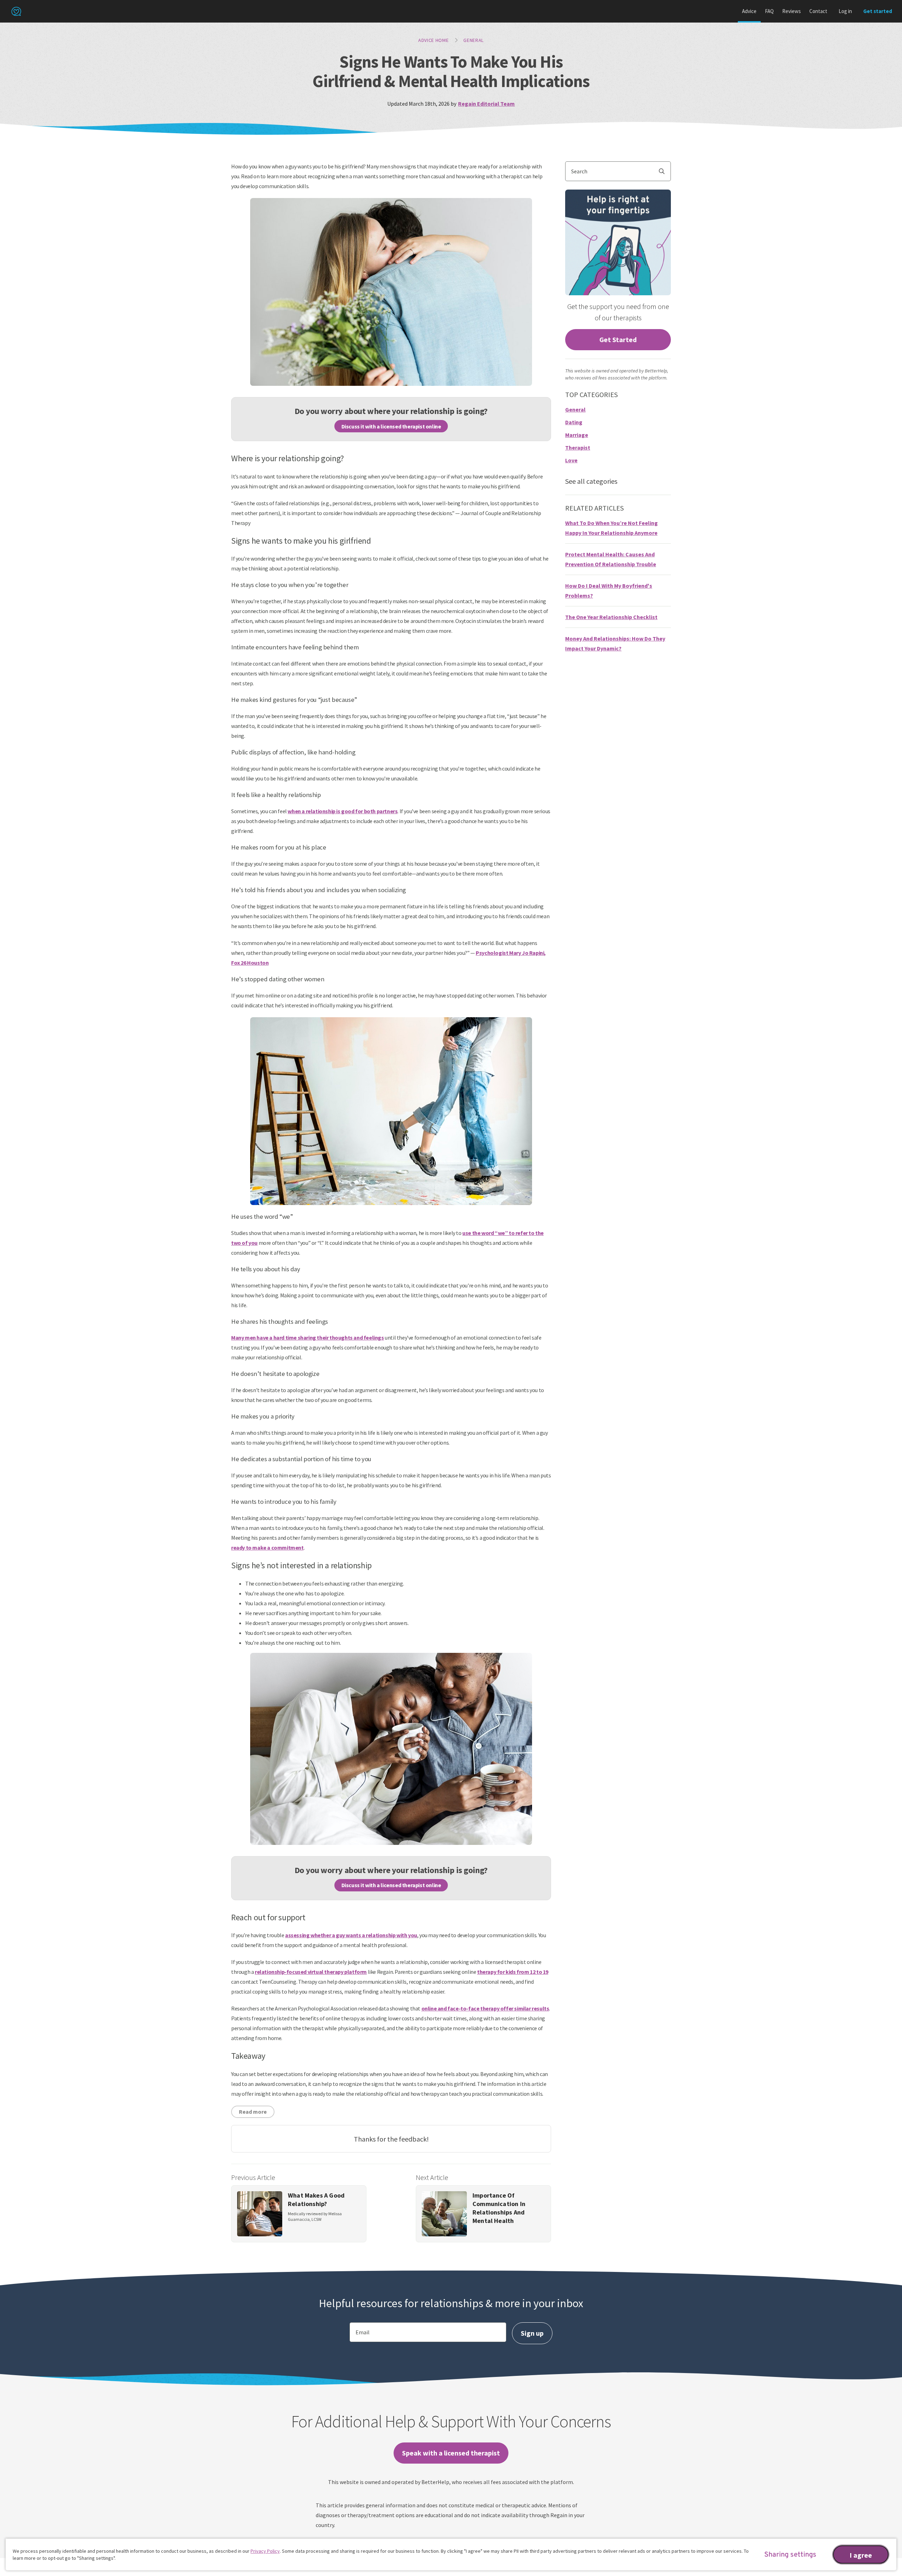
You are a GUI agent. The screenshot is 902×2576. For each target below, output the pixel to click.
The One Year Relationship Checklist (611, 617)
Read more (253, 2112)
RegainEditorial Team (486, 104)
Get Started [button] (618, 339)
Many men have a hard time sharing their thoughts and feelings (308, 1338)
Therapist (578, 447)
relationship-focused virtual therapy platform (311, 1972)
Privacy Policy (265, 2551)
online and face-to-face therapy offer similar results (485, 2008)
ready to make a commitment (267, 1548)
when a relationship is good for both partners (342, 811)
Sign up (532, 2333)
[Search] (665, 171)
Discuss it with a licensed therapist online (391, 426)
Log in (845, 11)
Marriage (577, 435)
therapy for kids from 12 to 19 (513, 1972)
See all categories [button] (591, 481)
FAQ (769, 11)
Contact (818, 11)
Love (571, 460)
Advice (749, 11)
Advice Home (434, 40)
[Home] (16, 11)
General (474, 40)
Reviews (792, 11)
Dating (574, 422)
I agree (861, 2555)
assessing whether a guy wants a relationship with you (351, 1935)
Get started (878, 11)
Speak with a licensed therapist (451, 2453)
